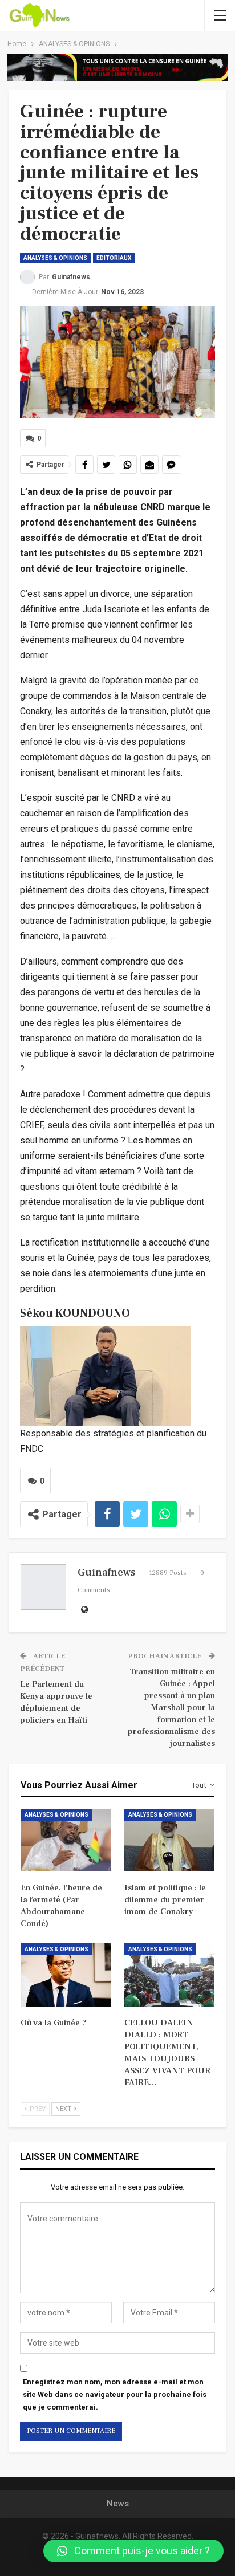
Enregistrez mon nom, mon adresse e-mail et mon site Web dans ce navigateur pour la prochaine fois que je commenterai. (115, 2394)
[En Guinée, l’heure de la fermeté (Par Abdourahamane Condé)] (66, 1840)
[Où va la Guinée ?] (66, 1975)
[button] (133, 2551)
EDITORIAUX (114, 258)
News (118, 2504)
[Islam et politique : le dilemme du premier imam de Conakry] (169, 1840)
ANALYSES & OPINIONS (55, 258)
